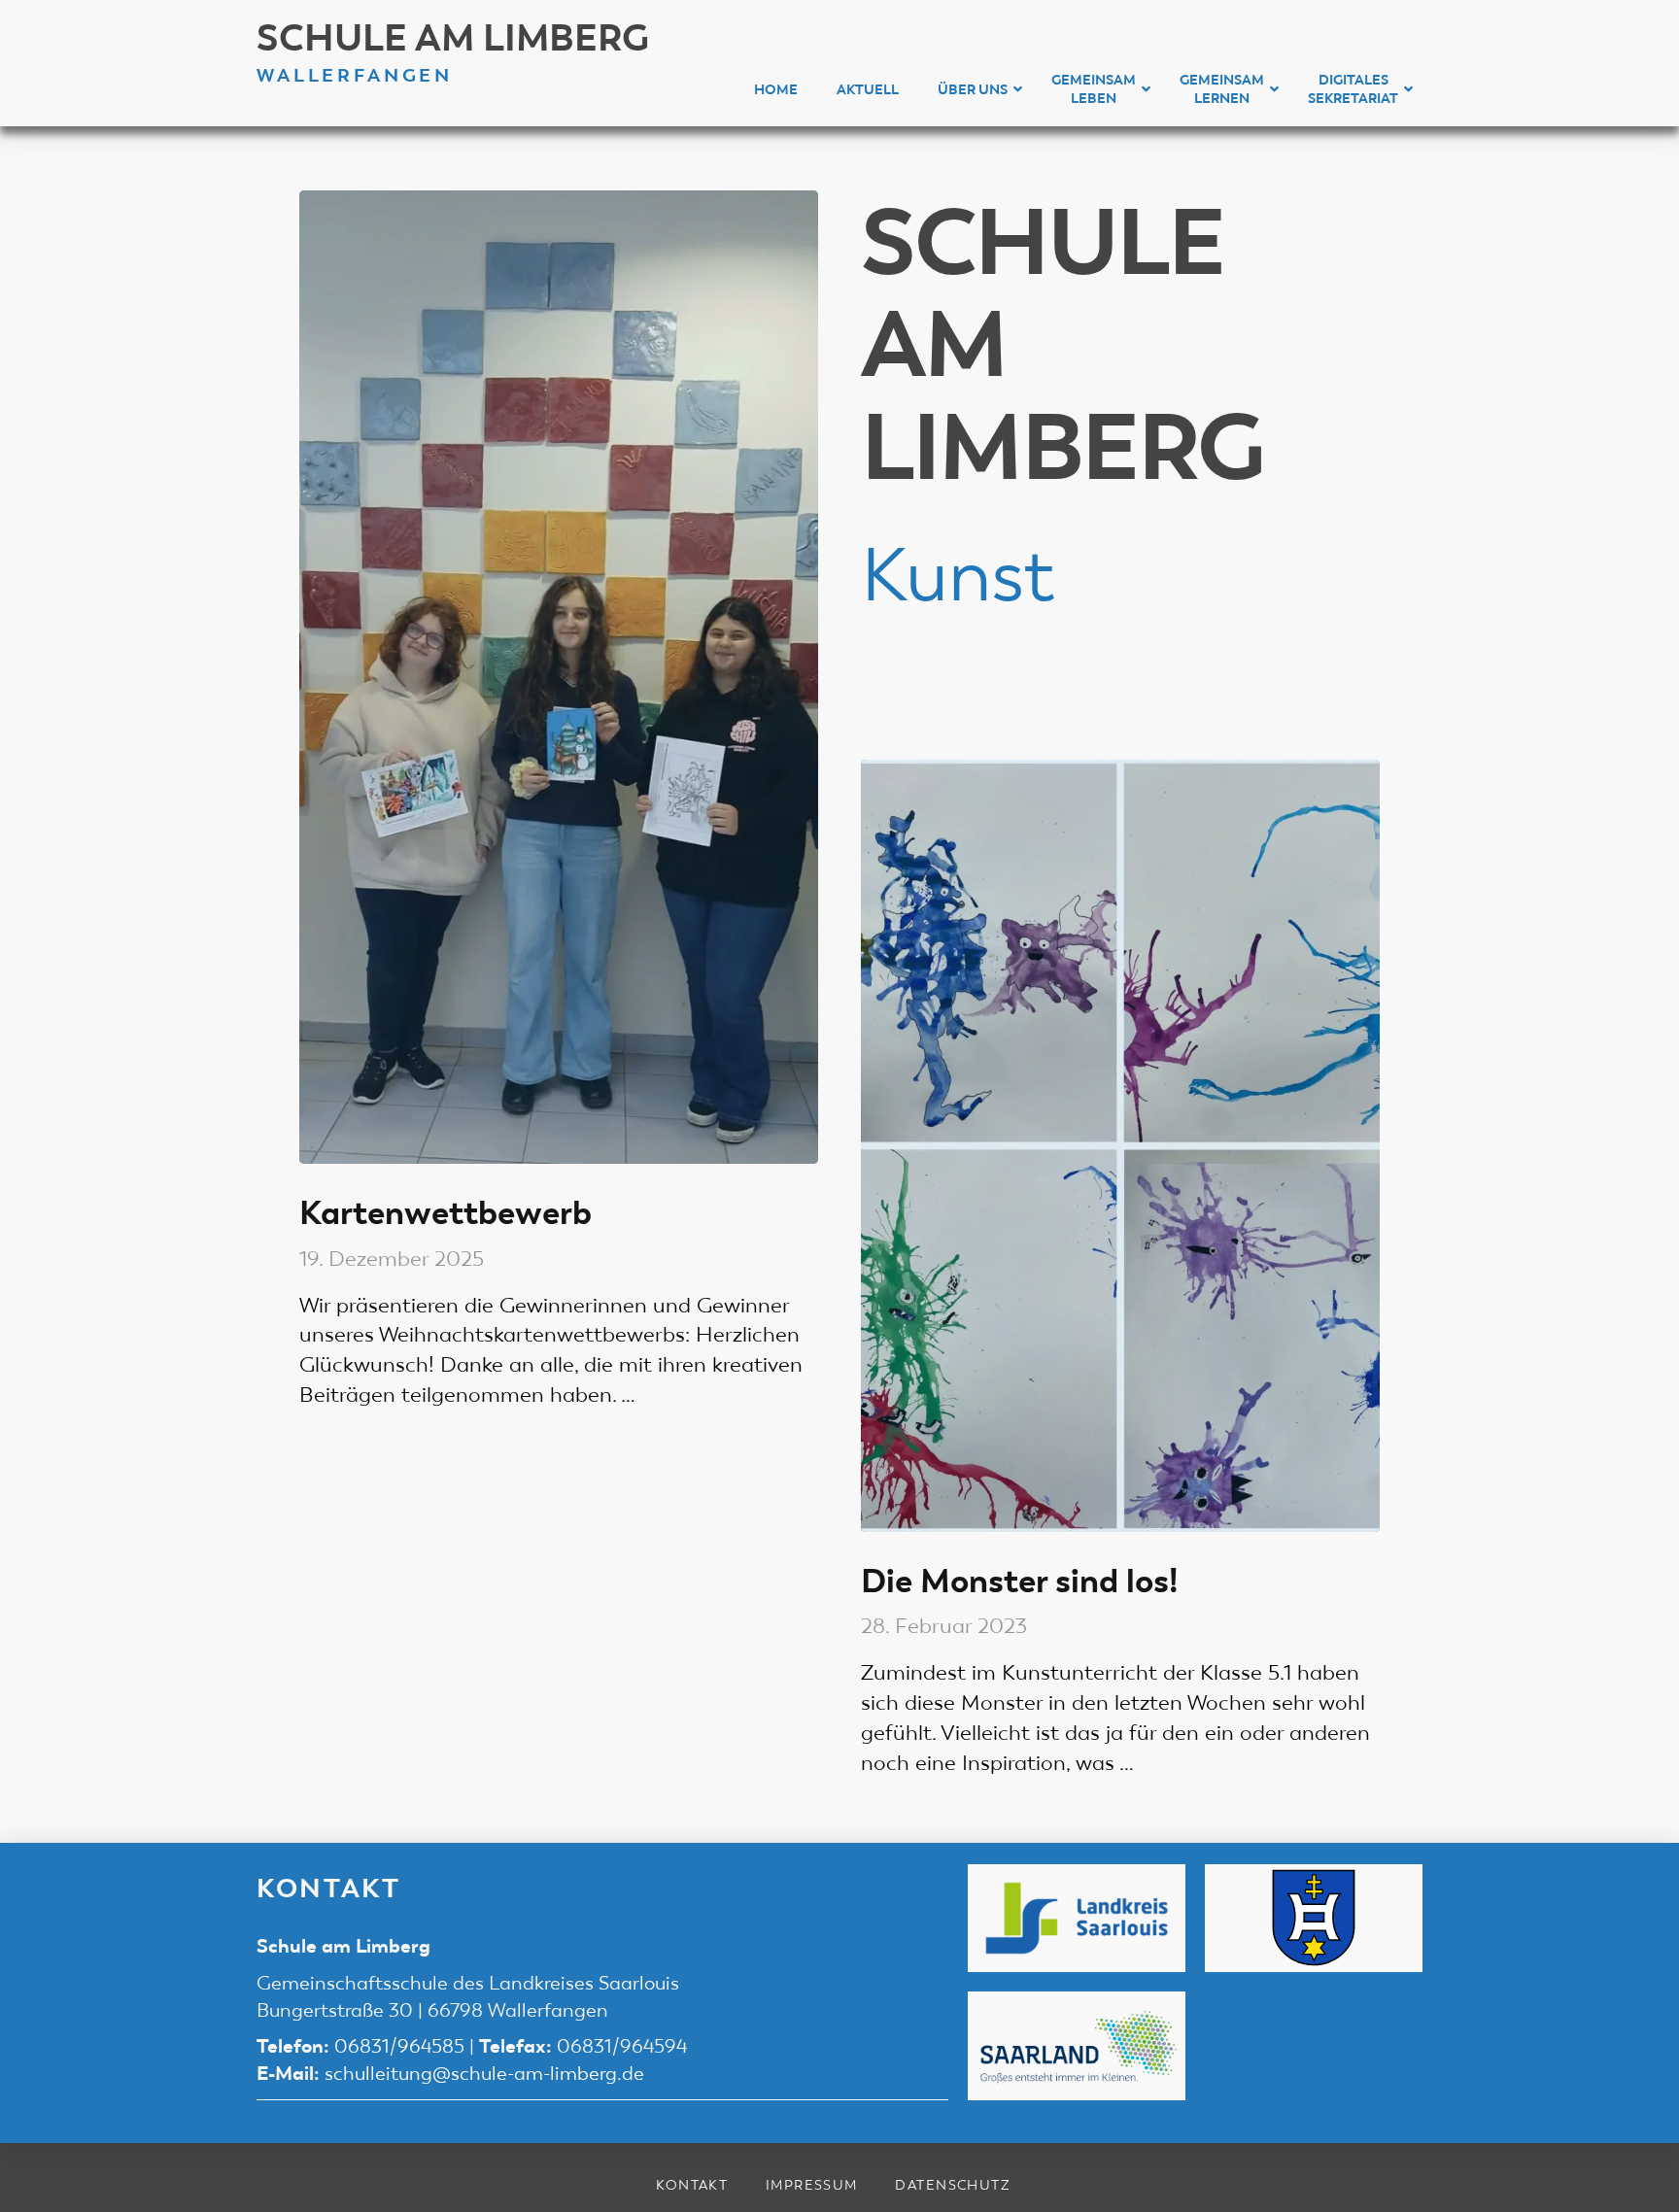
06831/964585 (399, 2046)
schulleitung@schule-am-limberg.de (484, 2074)
